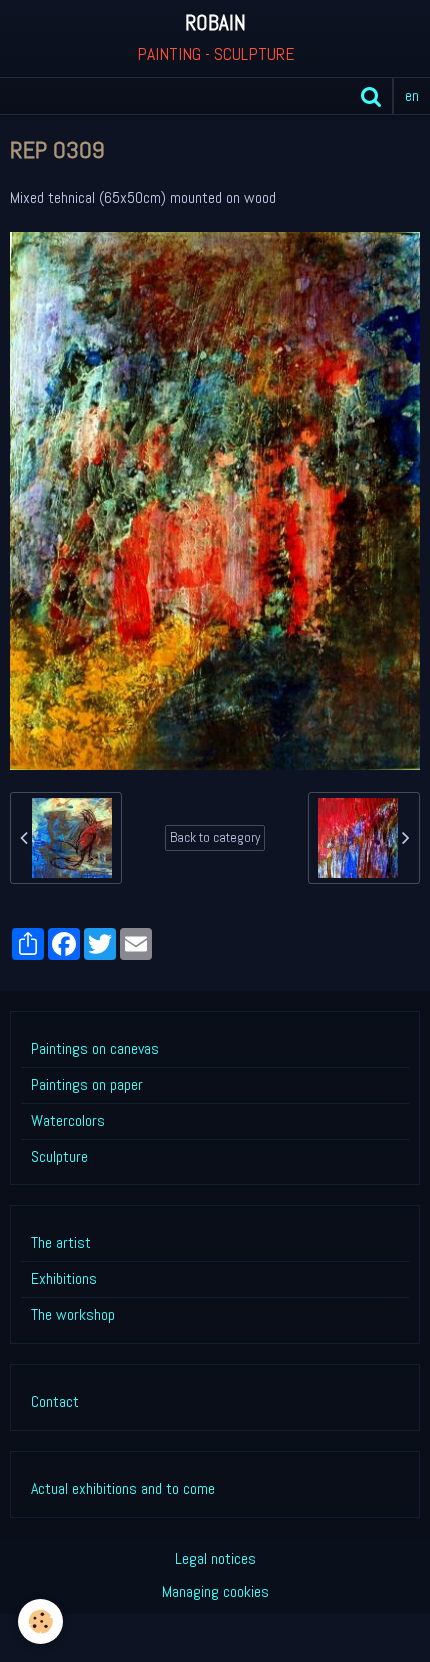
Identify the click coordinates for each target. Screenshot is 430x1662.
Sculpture (59, 1156)
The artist (61, 1242)
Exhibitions (64, 1278)
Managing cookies (215, 1591)
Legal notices (215, 1558)
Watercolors (68, 1120)
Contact (55, 1401)
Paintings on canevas (95, 1048)
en (412, 95)
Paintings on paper (87, 1084)
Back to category (215, 837)
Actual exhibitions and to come (123, 1488)
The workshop (73, 1314)
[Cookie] (40, 1621)
